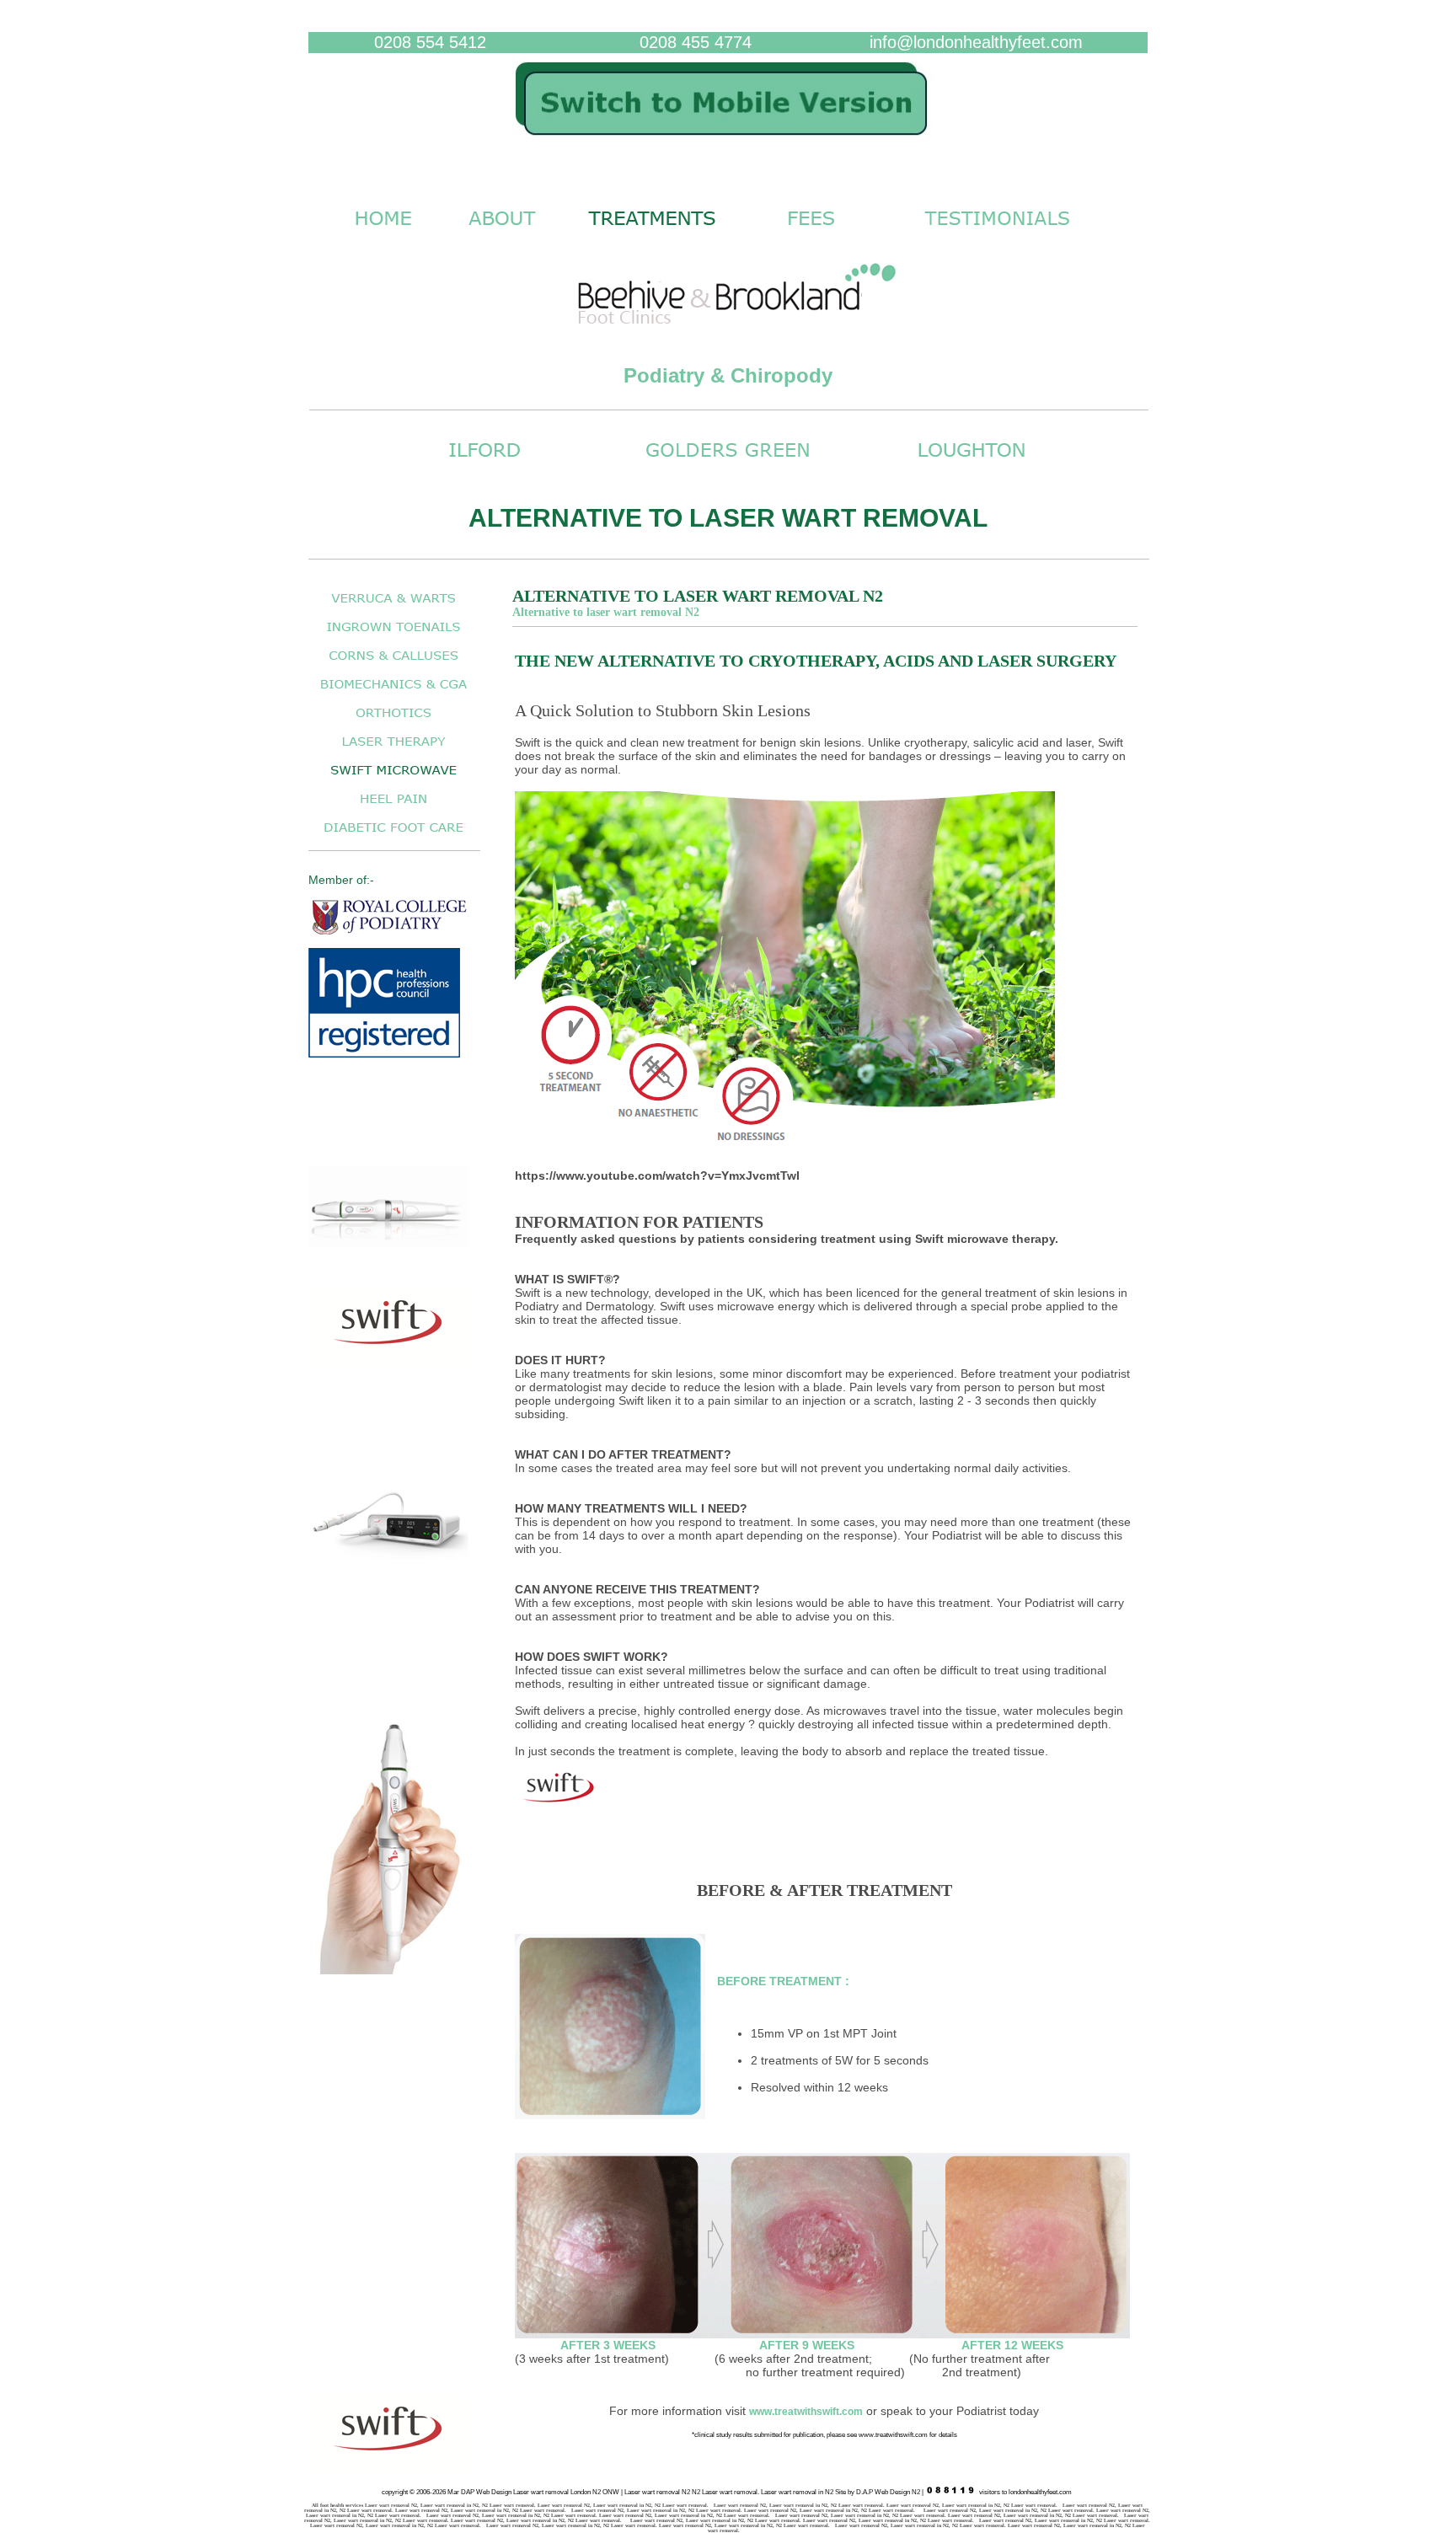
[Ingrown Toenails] (393, 636)
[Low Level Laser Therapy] (393, 750)
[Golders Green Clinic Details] (728, 466)
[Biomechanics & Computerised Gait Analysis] (393, 693)
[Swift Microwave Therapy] (393, 779)
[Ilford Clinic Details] (484, 466)
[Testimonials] (998, 234)
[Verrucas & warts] (393, 607)
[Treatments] (652, 234)
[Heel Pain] (393, 808)
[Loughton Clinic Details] (972, 466)
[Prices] (811, 234)
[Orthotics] (393, 722)
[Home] (728, 144)
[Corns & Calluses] (393, 664)
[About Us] (502, 234)
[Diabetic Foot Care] (393, 836)
